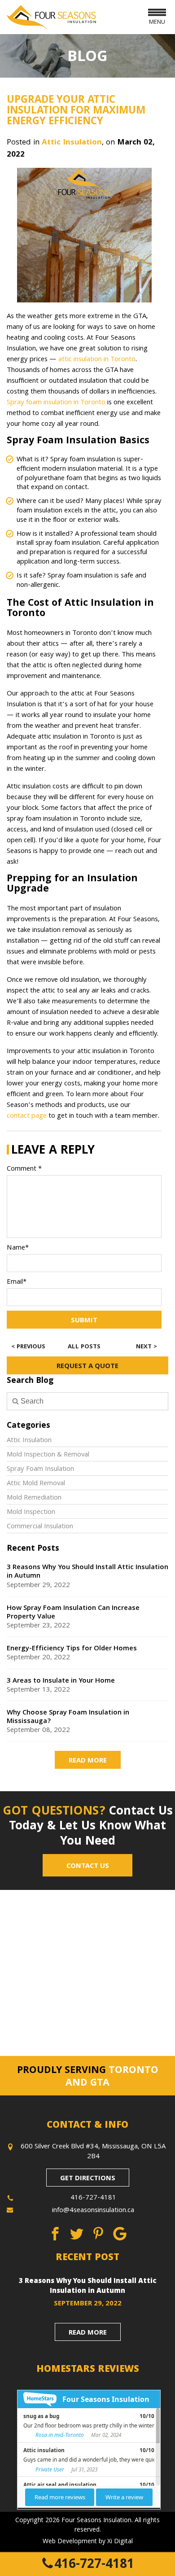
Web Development (70, 2542)
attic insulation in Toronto (97, 360)
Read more (88, 1761)
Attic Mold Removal (36, 1484)
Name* (18, 1248)
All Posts (84, 1347)
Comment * (24, 1169)
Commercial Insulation (40, 1527)
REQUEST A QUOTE (87, 1367)
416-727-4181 (94, 2565)
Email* (17, 1282)
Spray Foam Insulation (40, 1470)
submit (84, 1321)
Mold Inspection (31, 1513)
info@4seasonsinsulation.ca (93, 2211)
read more (88, 2333)
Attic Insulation (72, 143)
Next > (147, 1347)
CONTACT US (88, 1867)
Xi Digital (120, 2542)
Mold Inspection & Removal (48, 1455)
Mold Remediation (34, 1498)
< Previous (28, 1347)
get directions (88, 2179)
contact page (27, 1116)
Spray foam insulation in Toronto (56, 403)
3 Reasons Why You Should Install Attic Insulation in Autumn (88, 2287)
